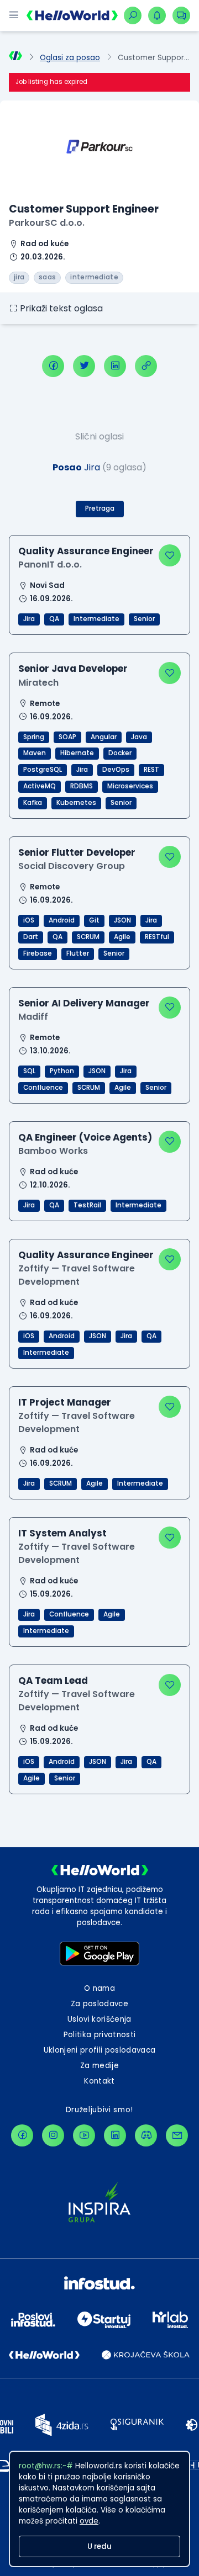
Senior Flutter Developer (77, 852)
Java (139, 737)
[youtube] (84, 2135)
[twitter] (84, 366)
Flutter (78, 953)
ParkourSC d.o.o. (47, 223)
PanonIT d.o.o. (50, 565)
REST (151, 770)
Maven (35, 753)
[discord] (146, 2135)
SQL (29, 1071)
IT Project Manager (65, 1402)
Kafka (33, 803)
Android (62, 920)
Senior (144, 619)
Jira (29, 619)
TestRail (87, 1205)
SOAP (67, 737)
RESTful (157, 937)
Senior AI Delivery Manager (84, 1003)
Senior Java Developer (73, 669)
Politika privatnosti (100, 2035)
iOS (29, 920)
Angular (104, 737)
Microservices (130, 786)
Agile (122, 937)
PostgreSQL (43, 770)
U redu (99, 2546)
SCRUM (88, 937)
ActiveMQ (40, 786)
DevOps (116, 770)
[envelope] (177, 2135)
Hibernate (77, 753)
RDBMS (82, 786)
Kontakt (99, 2081)
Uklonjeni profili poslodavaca (100, 2050)
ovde (89, 2521)
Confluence (43, 1088)
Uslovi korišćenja (99, 2019)
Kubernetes (76, 803)
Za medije (99, 2066)
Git (94, 920)
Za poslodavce (99, 2004)
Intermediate (96, 619)
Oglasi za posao (70, 58)
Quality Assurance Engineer (86, 551)
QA (54, 619)
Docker (120, 753)
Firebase (38, 953)
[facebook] (53, 366)
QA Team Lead (53, 1681)
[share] (146, 366)
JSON (122, 920)
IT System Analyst (62, 1533)
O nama (99, 1988)
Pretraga (100, 508)
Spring (34, 737)
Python (62, 1071)
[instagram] (53, 2135)
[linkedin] (115, 366)
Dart (31, 937)
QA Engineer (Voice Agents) (85, 1137)
